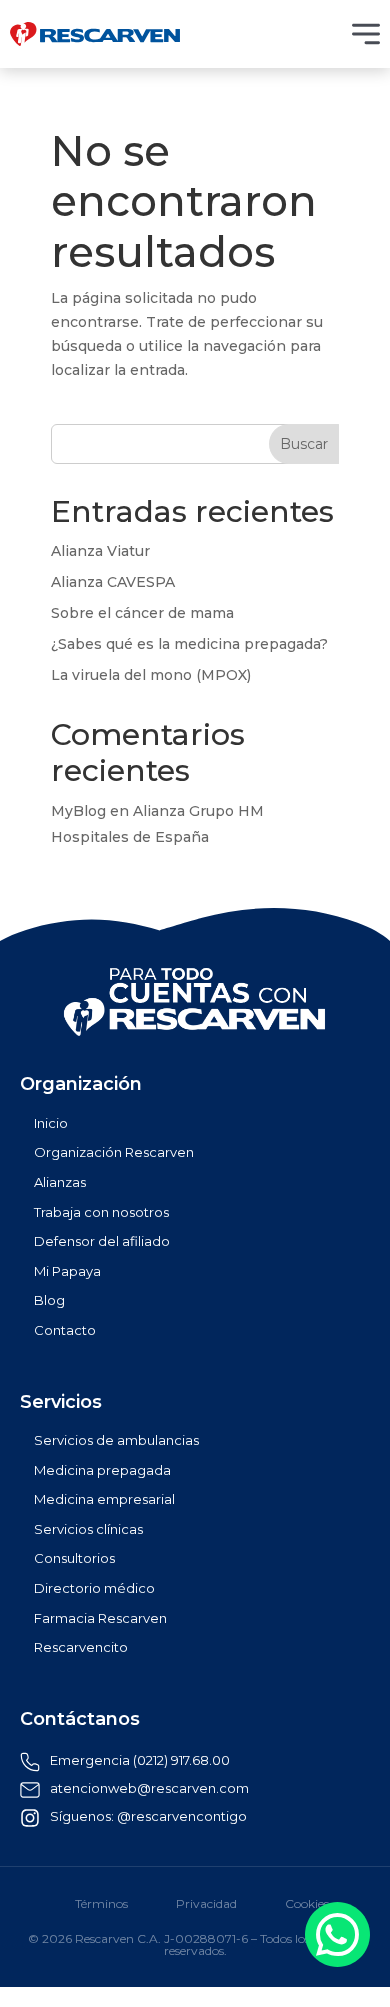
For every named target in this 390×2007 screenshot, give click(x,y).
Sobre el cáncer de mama (142, 613)
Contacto (65, 1330)
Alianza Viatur (100, 551)
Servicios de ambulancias (116, 1440)
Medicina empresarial (104, 1499)
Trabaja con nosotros (101, 1212)
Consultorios (74, 1558)
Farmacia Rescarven (100, 1618)
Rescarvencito (81, 1647)
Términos (101, 1904)
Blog (49, 1300)
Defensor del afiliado (102, 1241)
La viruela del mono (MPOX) (151, 675)
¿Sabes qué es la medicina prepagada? (189, 644)
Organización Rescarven (114, 1152)
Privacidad (206, 1904)
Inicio (51, 1123)
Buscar (304, 444)
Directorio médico (94, 1588)
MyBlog (78, 811)
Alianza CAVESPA (113, 582)
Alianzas (60, 1182)
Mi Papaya (67, 1271)
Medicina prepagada (102, 1470)
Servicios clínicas (88, 1529)
